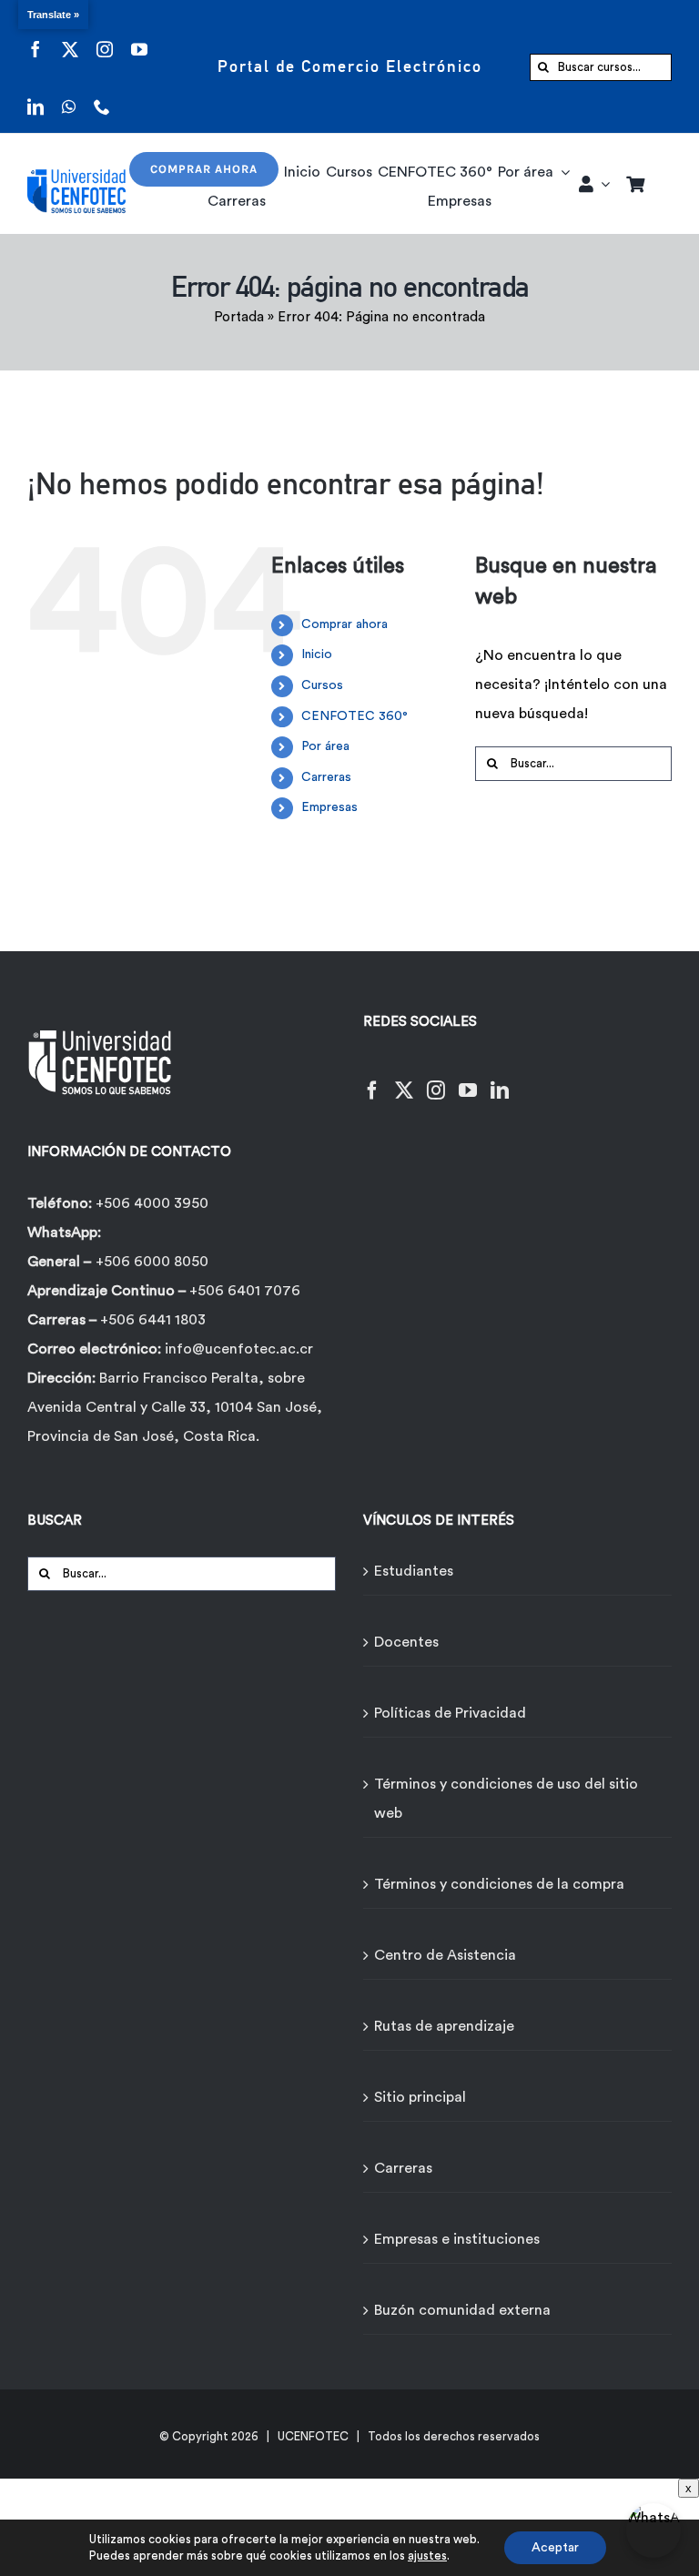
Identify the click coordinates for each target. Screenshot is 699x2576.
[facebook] (35, 38)
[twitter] (70, 38)
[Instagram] (436, 1079)
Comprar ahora (344, 624)
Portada (239, 317)
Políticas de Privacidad (450, 1713)
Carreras (326, 777)
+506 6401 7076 (245, 1291)
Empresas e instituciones (457, 2239)
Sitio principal (420, 2097)
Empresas (329, 807)
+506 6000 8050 (152, 1262)
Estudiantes (414, 1571)
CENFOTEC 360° (355, 716)
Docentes (406, 1642)
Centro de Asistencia (445, 1955)
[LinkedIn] (500, 1079)
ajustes (427, 2556)
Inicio (317, 654)
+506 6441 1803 (153, 1320)
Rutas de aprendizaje (444, 2026)
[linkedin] (35, 95)
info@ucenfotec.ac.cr (239, 1349)
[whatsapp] (69, 95)
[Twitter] (404, 1079)
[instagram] (105, 38)
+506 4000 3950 (152, 1203)
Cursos (322, 685)
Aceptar (555, 2548)
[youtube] (139, 38)
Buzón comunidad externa (462, 2310)
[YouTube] (468, 1079)
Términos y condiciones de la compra (499, 1884)
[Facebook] (372, 1079)
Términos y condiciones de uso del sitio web (506, 1799)
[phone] (102, 95)
